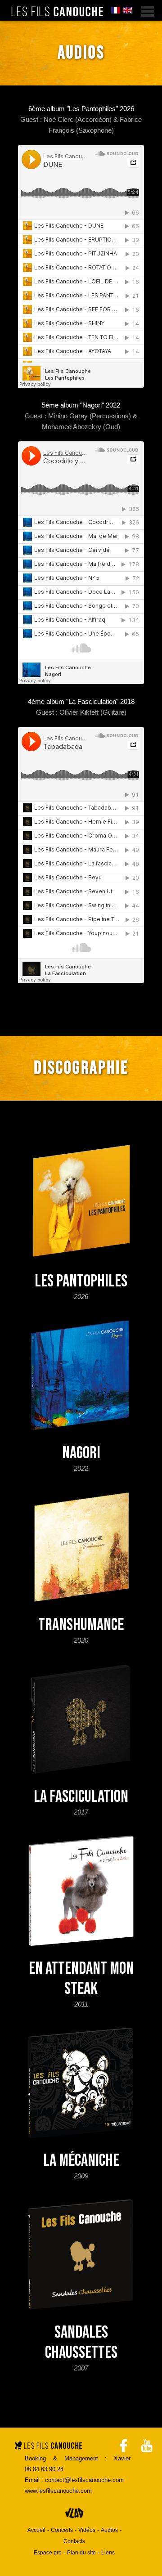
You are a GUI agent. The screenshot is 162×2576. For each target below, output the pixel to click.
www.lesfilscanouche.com (58, 2491)
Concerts (62, 2530)
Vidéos (87, 2530)
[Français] (116, 11)
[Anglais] (127, 11)
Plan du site (81, 2553)
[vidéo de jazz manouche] (147, 2443)
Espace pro (48, 2553)
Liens (108, 2553)
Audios (109, 2530)
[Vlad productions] (74, 2519)
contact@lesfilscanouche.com (84, 2480)
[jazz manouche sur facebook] (123, 2443)
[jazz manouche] (57, 12)
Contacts (74, 2541)
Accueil (36, 2530)
